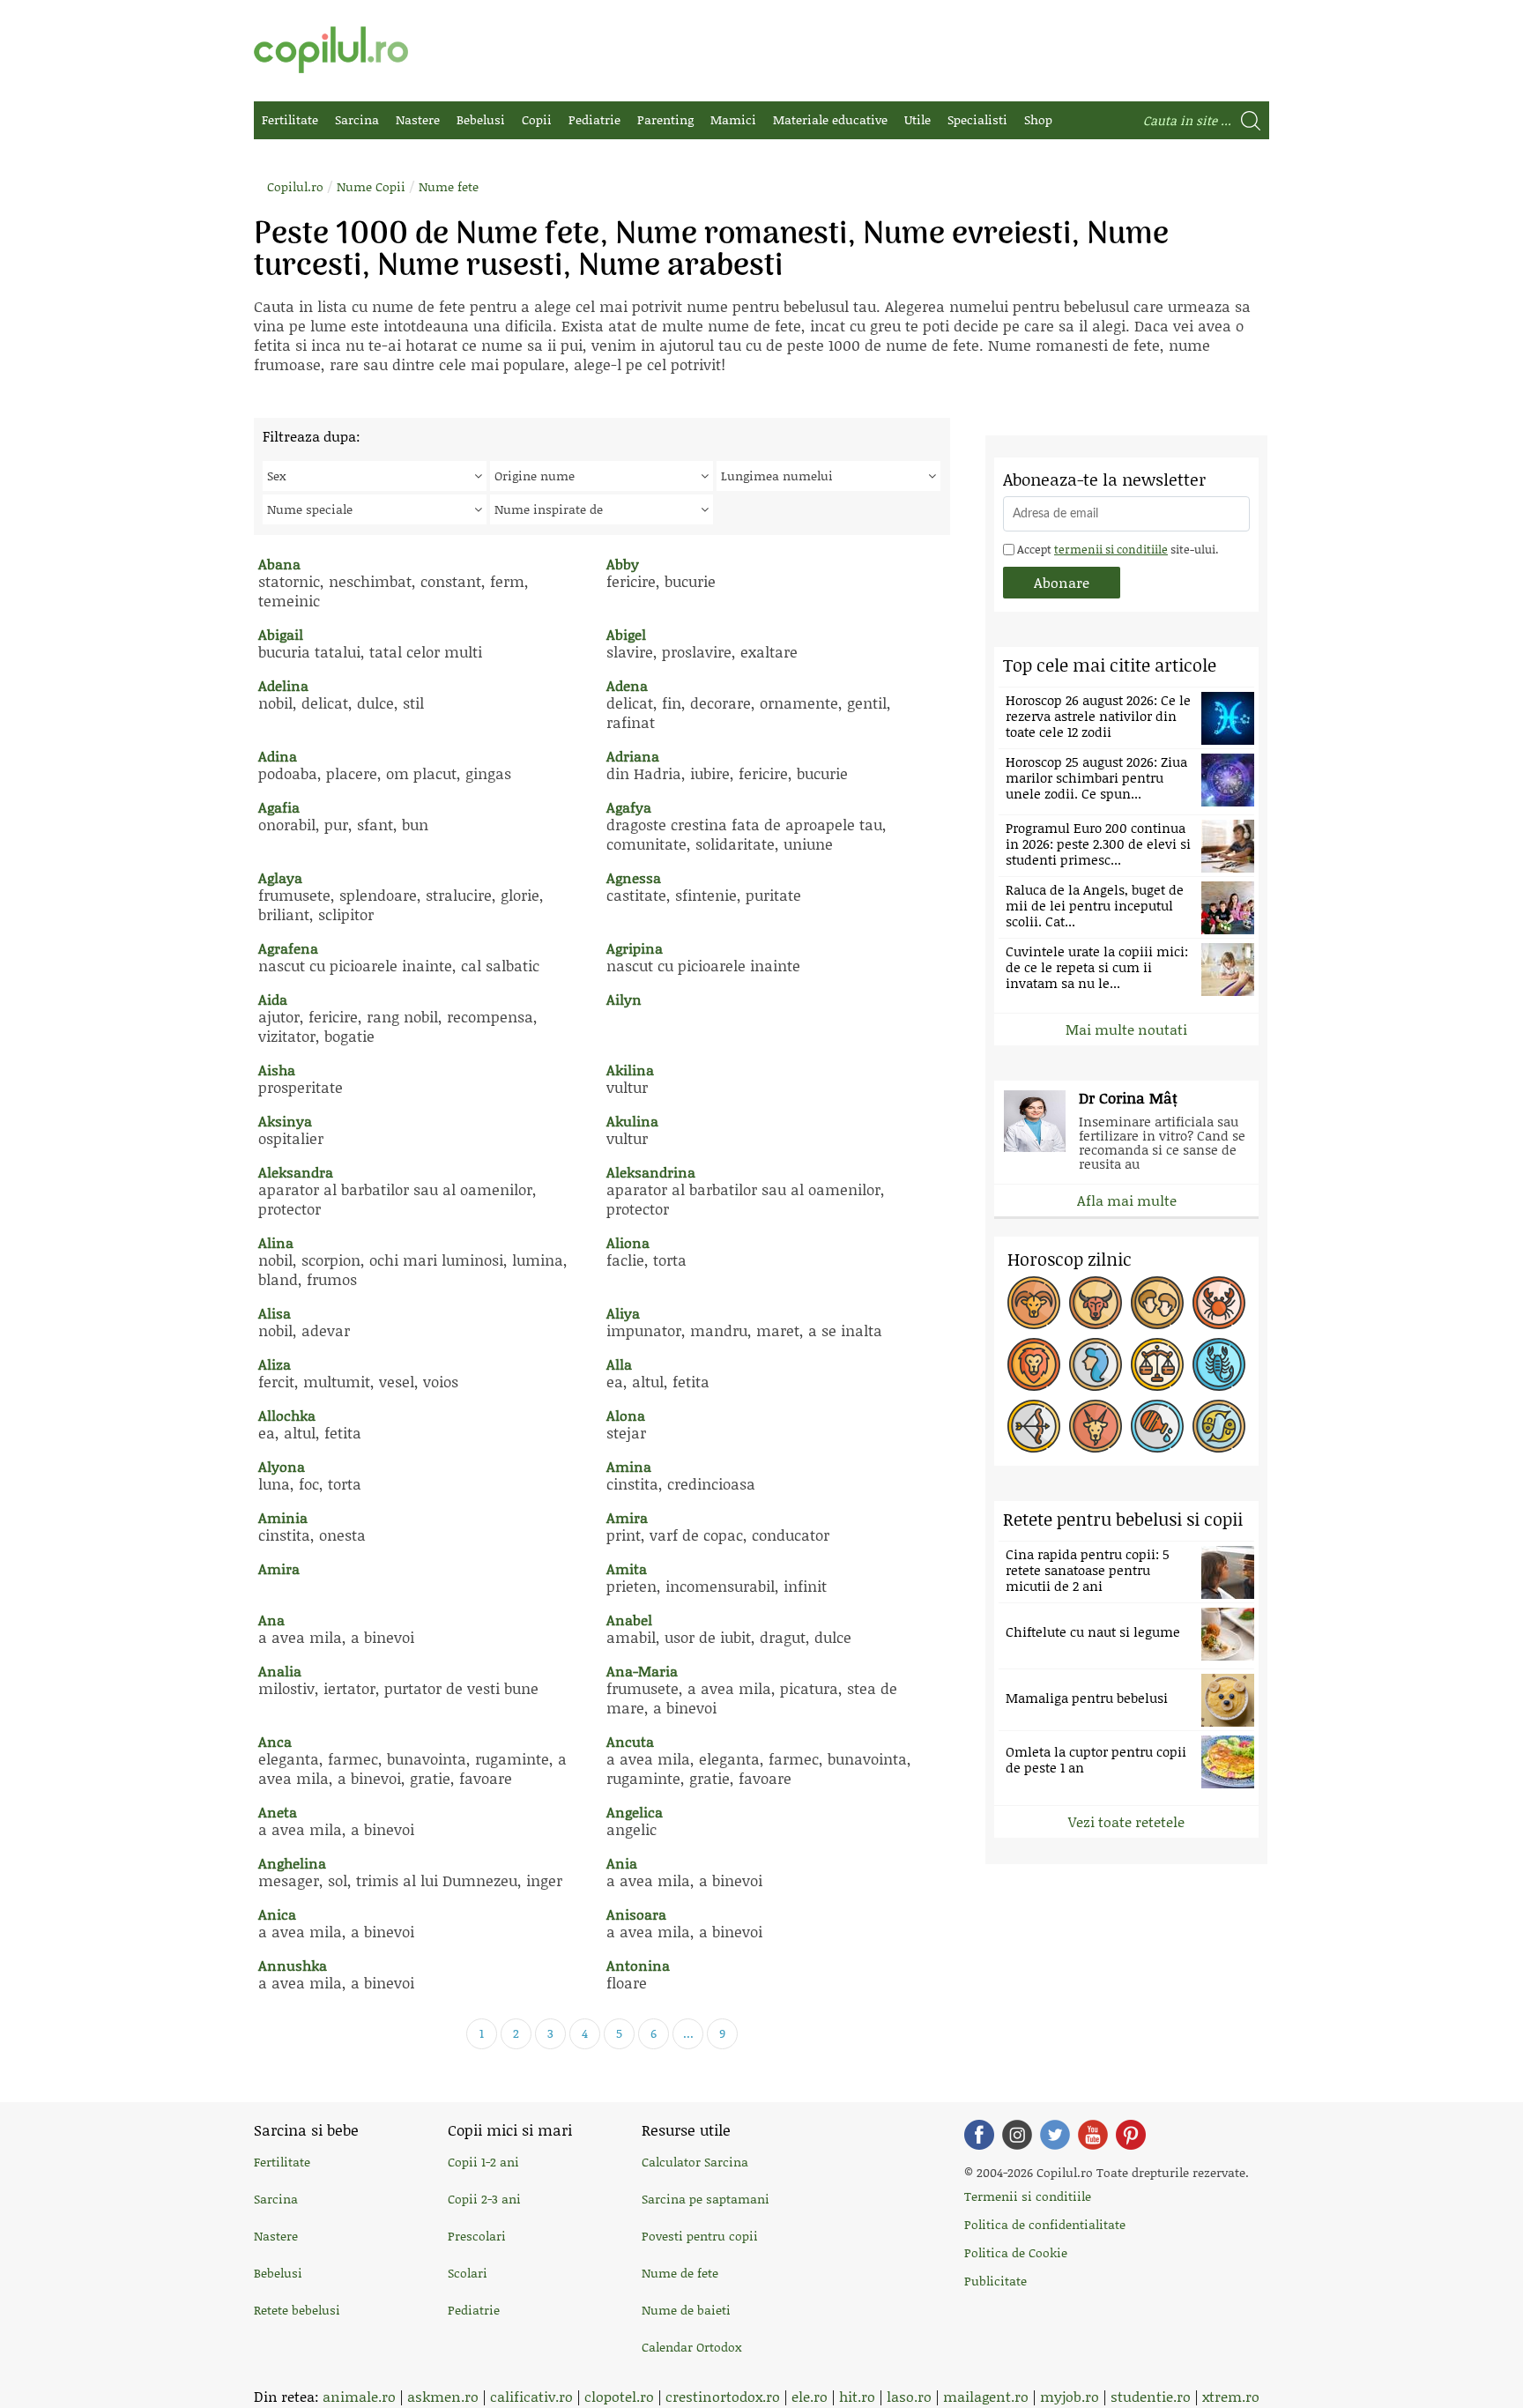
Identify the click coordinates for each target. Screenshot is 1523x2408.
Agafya (629, 807)
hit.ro (857, 2396)
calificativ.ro (531, 2396)
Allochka (287, 1415)
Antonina (638, 1965)
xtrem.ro (1231, 2396)
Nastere (418, 119)
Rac (1219, 1303)
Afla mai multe (1127, 1200)
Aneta (278, 1812)
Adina (278, 756)
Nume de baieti (686, 2310)
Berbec (1034, 1303)
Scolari (468, 2273)
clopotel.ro (619, 2396)
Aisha (277, 1070)
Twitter (1055, 2135)
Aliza (275, 1364)
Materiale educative (830, 119)
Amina (629, 1466)
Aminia (283, 1517)
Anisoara (636, 1914)
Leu (1034, 1364)
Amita (627, 1568)
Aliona (628, 1242)
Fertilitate (290, 119)
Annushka (293, 1965)
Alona (626, 1415)
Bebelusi (481, 119)
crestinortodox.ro (723, 2396)
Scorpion (1219, 1364)
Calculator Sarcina (695, 2162)
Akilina (630, 1070)
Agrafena (288, 948)
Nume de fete (680, 2273)
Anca (275, 1741)
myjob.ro (1070, 2396)
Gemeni (1157, 1303)
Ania (622, 1863)
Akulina (632, 1121)
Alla (619, 1364)
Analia (280, 1671)
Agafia (279, 807)
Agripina (635, 948)
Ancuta (630, 1741)
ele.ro (810, 2396)
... (688, 2033)
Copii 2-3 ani (484, 2199)
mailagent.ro (986, 2396)
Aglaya (280, 877)
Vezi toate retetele (1126, 1821)
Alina (276, 1242)
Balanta (1157, 1364)
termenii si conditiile (1111, 549)
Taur (1096, 1303)
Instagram (1017, 2135)
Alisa (275, 1313)
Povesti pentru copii (700, 2236)
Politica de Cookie (1016, 2252)
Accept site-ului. (1116, 549)
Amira (627, 1517)
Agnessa (634, 877)
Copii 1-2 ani (483, 2162)
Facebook (979, 2135)
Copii (537, 119)
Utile (918, 119)
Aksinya (285, 1121)
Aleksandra (296, 1172)
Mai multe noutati (1126, 1029)
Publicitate (996, 2281)
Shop (1038, 119)
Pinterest (1131, 2135)
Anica (277, 1914)
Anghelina (292, 1863)
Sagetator (1034, 1426)
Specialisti (977, 119)
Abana (279, 564)
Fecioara (1096, 1364)
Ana (271, 1620)
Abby (623, 564)
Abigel (626, 634)
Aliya (623, 1313)
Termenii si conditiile (1028, 2196)
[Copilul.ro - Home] (331, 50)
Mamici (733, 119)
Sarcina (357, 119)
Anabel (629, 1620)
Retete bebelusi (297, 2310)
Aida (273, 999)
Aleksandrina (651, 1172)
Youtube (1093, 2135)
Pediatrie (594, 119)
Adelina (283, 685)
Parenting (665, 119)
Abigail (281, 634)
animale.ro (359, 2396)
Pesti (1219, 1426)
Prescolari (477, 2236)
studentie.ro (1151, 2396)
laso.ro (909, 2396)
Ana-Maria (642, 1671)
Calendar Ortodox (691, 2347)
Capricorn (1096, 1426)
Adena (627, 685)
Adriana (633, 756)
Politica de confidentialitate (1045, 2224)
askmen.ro (443, 2396)
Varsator (1157, 1426)
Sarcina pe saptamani (706, 2199)
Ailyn (624, 999)
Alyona (282, 1466)
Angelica (635, 1812)
